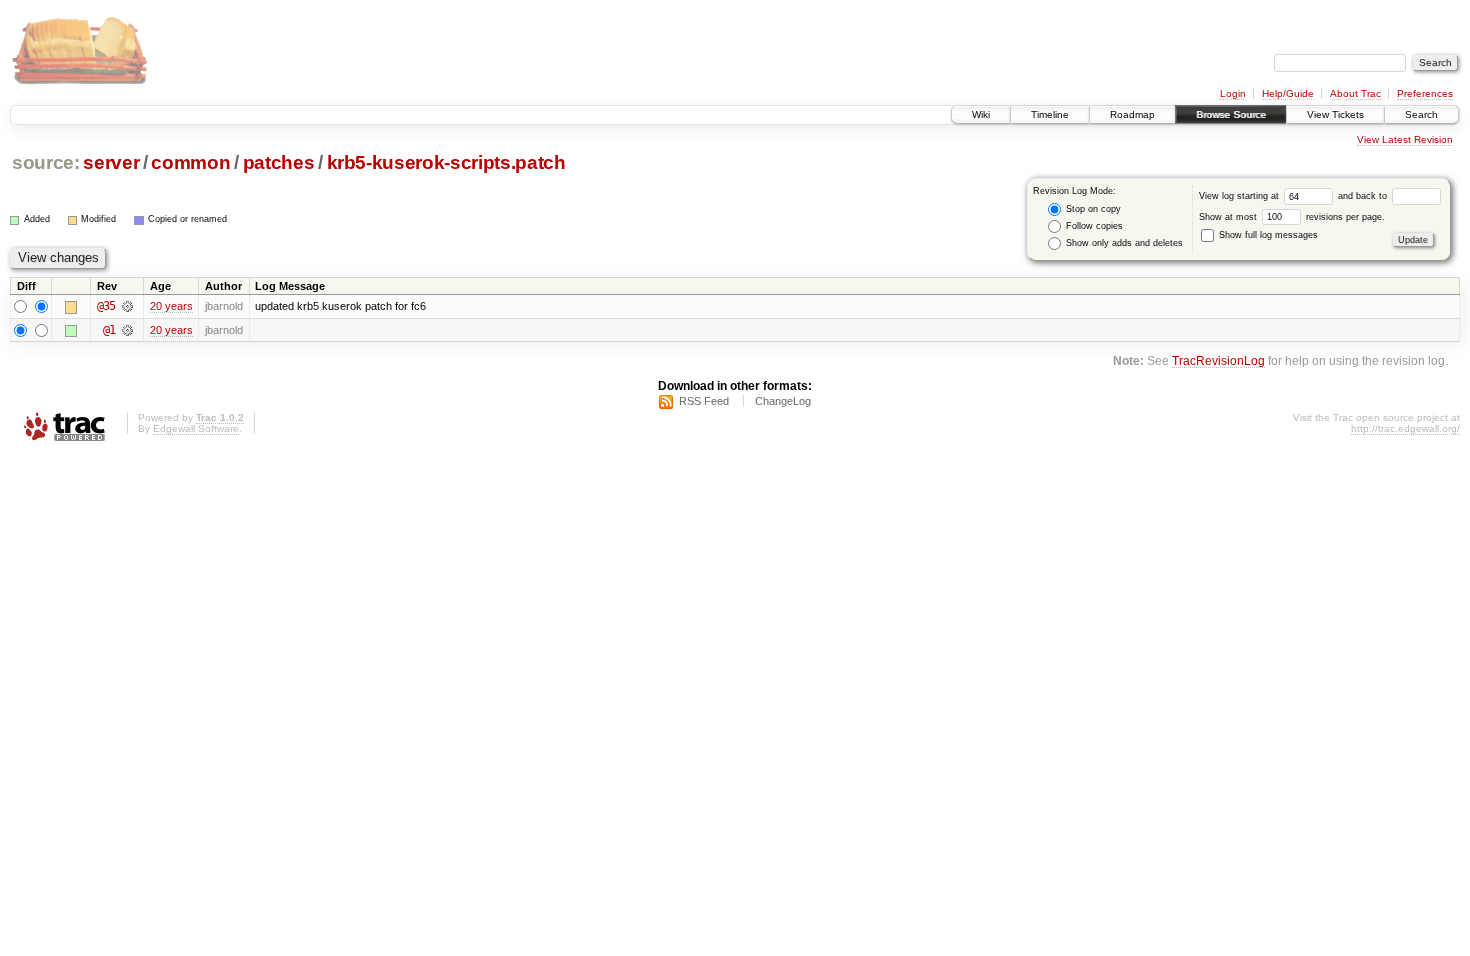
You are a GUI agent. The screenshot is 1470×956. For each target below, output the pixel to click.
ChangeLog (783, 401)
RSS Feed (704, 401)
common (190, 162)
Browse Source (1231, 114)
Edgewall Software (196, 428)
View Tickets (1335, 114)
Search (1421, 114)
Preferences (1425, 93)
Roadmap (1132, 114)
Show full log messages (1267, 235)
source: (46, 162)
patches (279, 162)
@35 (106, 306)
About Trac (1355, 93)
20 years (171, 306)
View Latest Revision (1405, 139)
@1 (109, 330)
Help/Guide (1288, 93)
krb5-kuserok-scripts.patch (446, 162)
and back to (1364, 196)
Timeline (1050, 114)
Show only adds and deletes (1123, 243)
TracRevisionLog (1218, 360)
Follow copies (1093, 226)
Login (1233, 93)
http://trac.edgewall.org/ (1405, 428)
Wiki (981, 114)
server (111, 162)
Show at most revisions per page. (1292, 217)
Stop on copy (1092, 209)
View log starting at (1240, 196)
